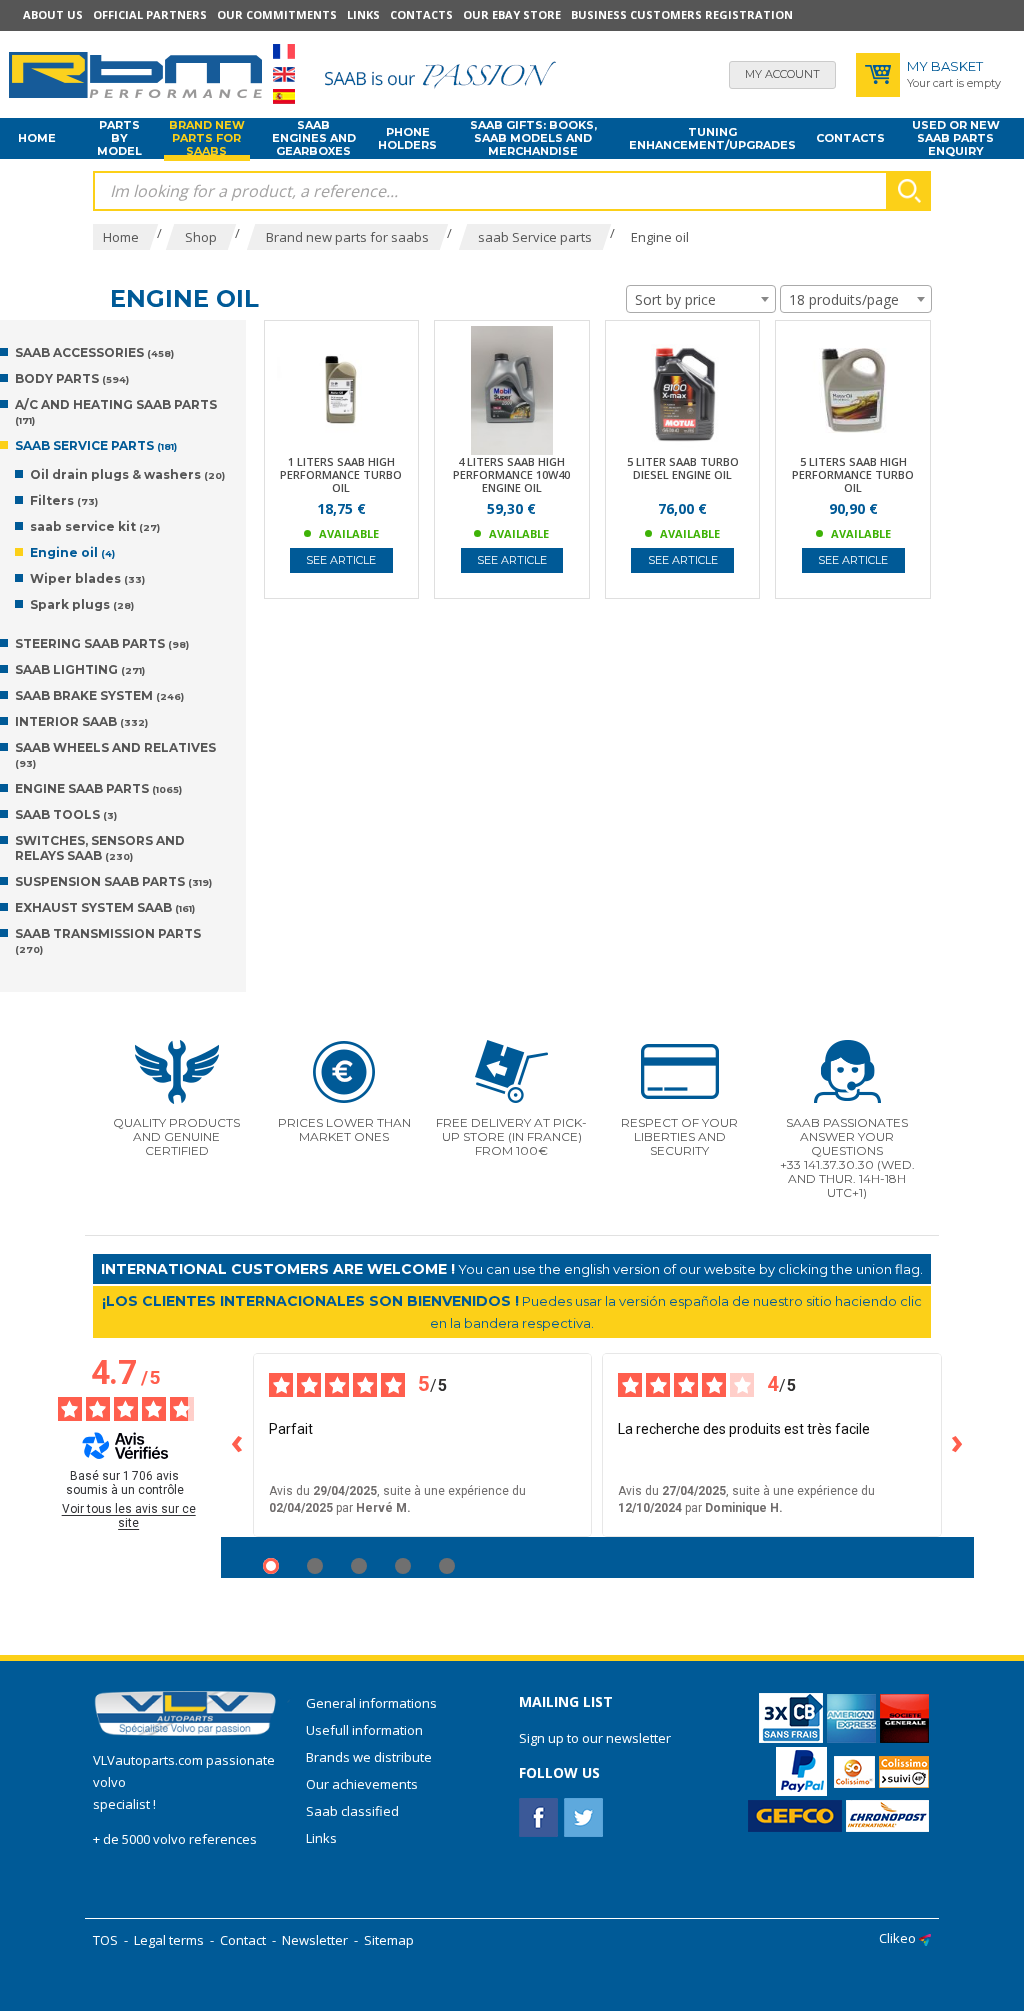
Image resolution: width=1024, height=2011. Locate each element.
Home (37, 138)
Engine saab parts (98, 788)
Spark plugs (82, 604)
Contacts (421, 14)
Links (363, 14)
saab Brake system (99, 695)
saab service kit (95, 526)
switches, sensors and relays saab (100, 848)
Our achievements (362, 1784)
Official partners (150, 14)
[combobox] (701, 299)
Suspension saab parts (113, 881)
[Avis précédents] (237, 1445)
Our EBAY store (512, 14)
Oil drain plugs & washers (127, 474)
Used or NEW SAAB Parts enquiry (956, 139)
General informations (371, 1703)
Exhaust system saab (105, 907)
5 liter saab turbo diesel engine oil (683, 468)
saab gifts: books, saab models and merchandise (533, 139)
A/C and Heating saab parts (116, 411)
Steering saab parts (102, 643)
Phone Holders (407, 138)
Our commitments (277, 14)
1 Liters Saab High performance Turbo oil (341, 474)
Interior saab (81, 721)
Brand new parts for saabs (207, 139)
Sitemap (389, 1940)
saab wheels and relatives (115, 754)
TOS (105, 1940)
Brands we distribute (369, 1757)
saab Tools (66, 814)
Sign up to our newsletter (595, 1738)
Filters (64, 500)
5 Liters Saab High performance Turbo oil (853, 474)
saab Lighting (80, 669)
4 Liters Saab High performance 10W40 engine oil (511, 474)
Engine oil (72, 552)
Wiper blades (87, 578)
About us (53, 14)
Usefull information (364, 1730)
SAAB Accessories (94, 352)
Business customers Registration (682, 14)
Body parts (72, 378)
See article (341, 560)
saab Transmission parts (108, 940)
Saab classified (352, 1811)
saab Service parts (96, 445)
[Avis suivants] (958, 1445)
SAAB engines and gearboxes (314, 139)
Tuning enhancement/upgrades (712, 138)
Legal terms (169, 1940)
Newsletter (315, 1940)
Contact (243, 1940)
